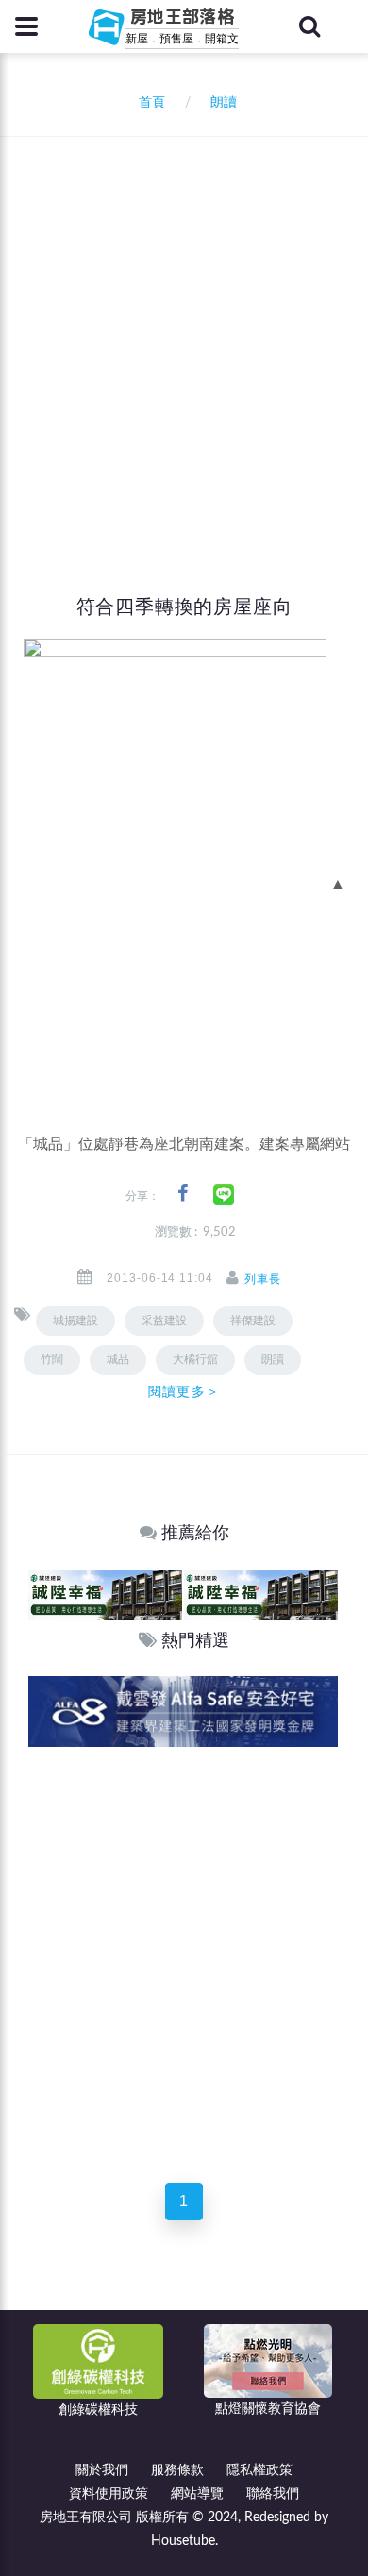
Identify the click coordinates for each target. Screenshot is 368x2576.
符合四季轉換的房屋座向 (184, 607)
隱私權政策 (259, 2470)
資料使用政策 (109, 2494)
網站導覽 (197, 2494)
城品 (118, 1359)
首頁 (148, 103)
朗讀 (273, 1359)
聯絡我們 (273, 2494)
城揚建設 (75, 1321)
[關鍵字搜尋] (309, 26)
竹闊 (52, 1359)
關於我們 (102, 2470)
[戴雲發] (183, 1711)
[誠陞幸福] (105, 1594)
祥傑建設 (253, 1321)
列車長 (263, 1279)
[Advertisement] (184, 330)
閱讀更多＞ (184, 1391)
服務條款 (177, 2470)
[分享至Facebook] (183, 1194)
